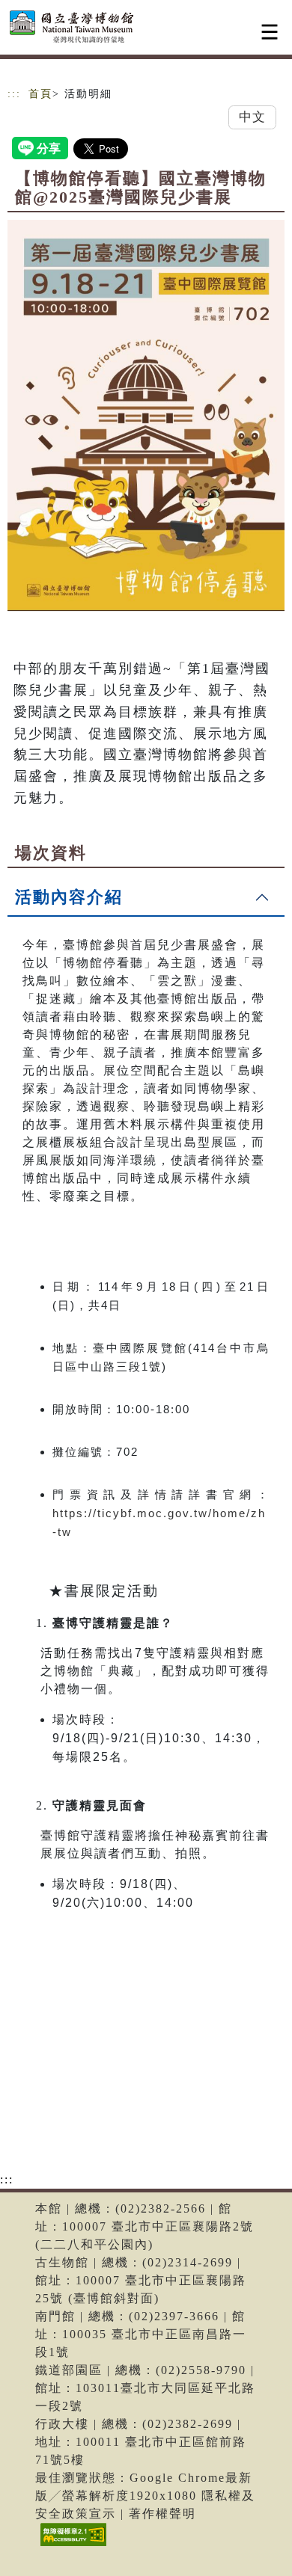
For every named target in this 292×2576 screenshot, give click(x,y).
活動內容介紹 (69, 897)
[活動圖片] (146, 415)
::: (14, 94)
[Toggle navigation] (270, 32)
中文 (252, 117)
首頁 (40, 94)
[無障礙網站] (72, 2546)
